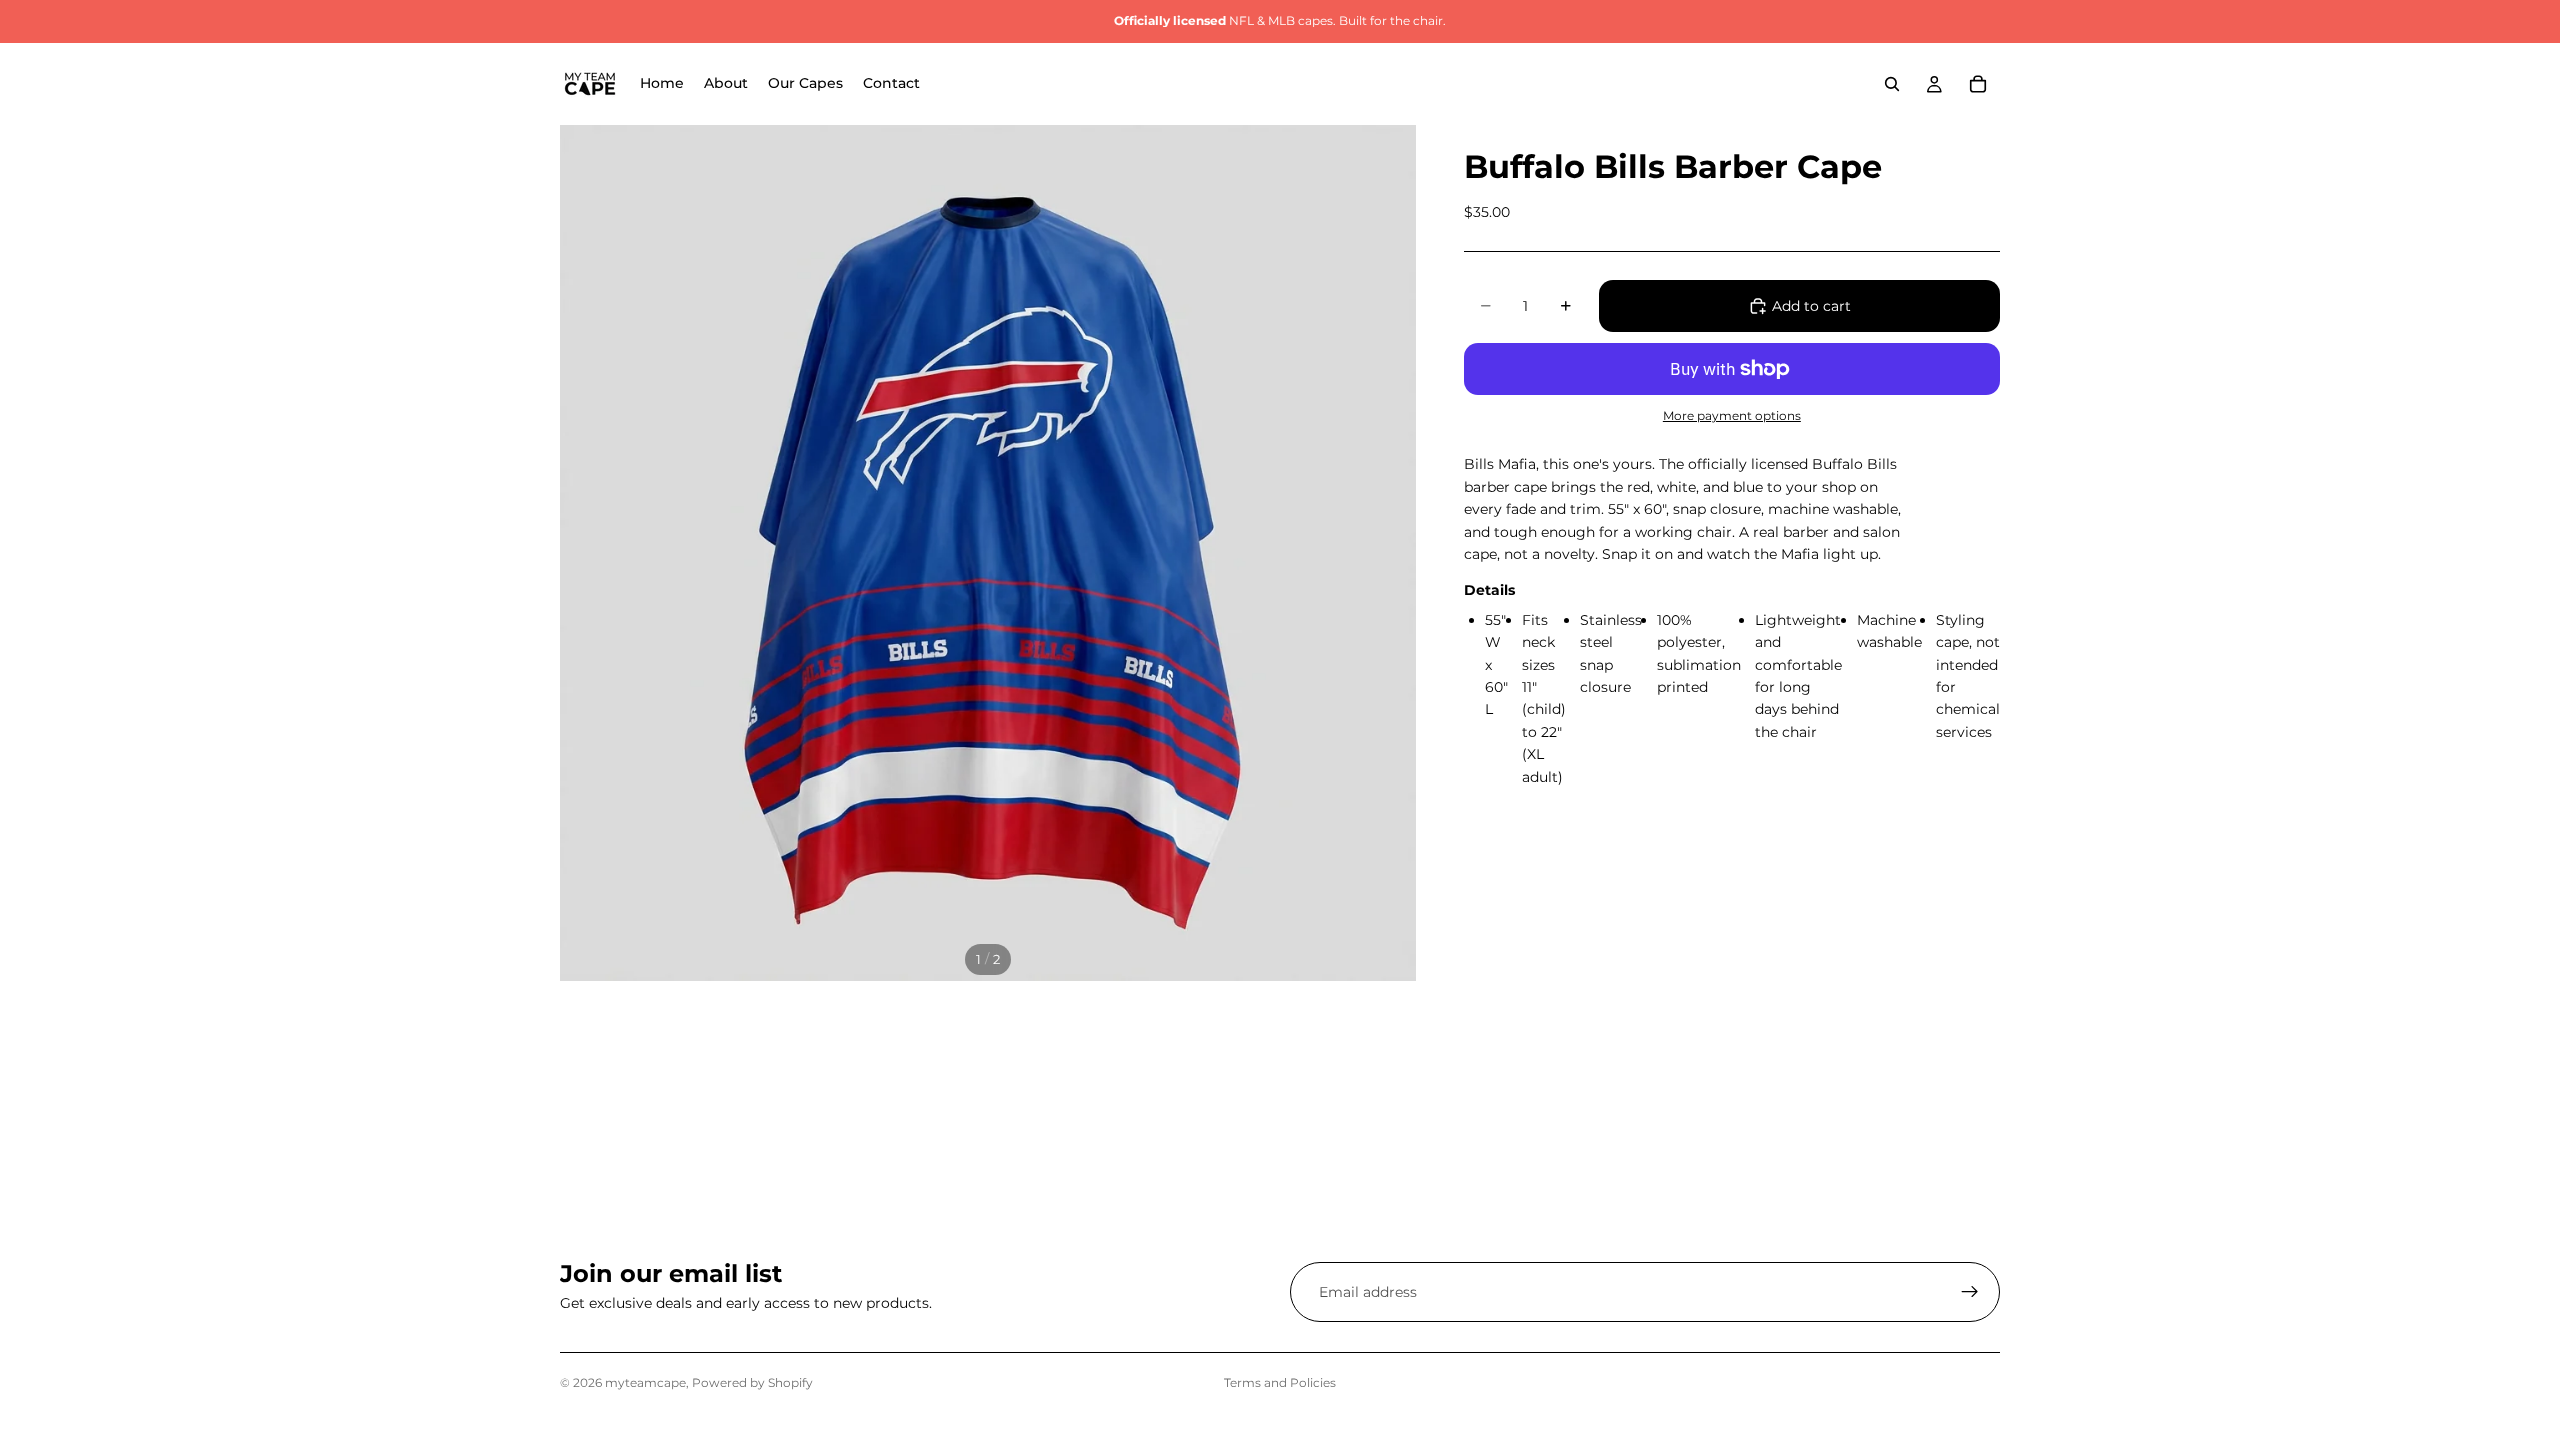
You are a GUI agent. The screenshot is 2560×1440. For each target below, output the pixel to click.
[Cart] (1978, 84)
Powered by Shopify (752, 1382)
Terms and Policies (1280, 1382)
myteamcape (645, 1382)
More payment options (1732, 416)
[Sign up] (1970, 1292)
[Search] (1892, 84)
